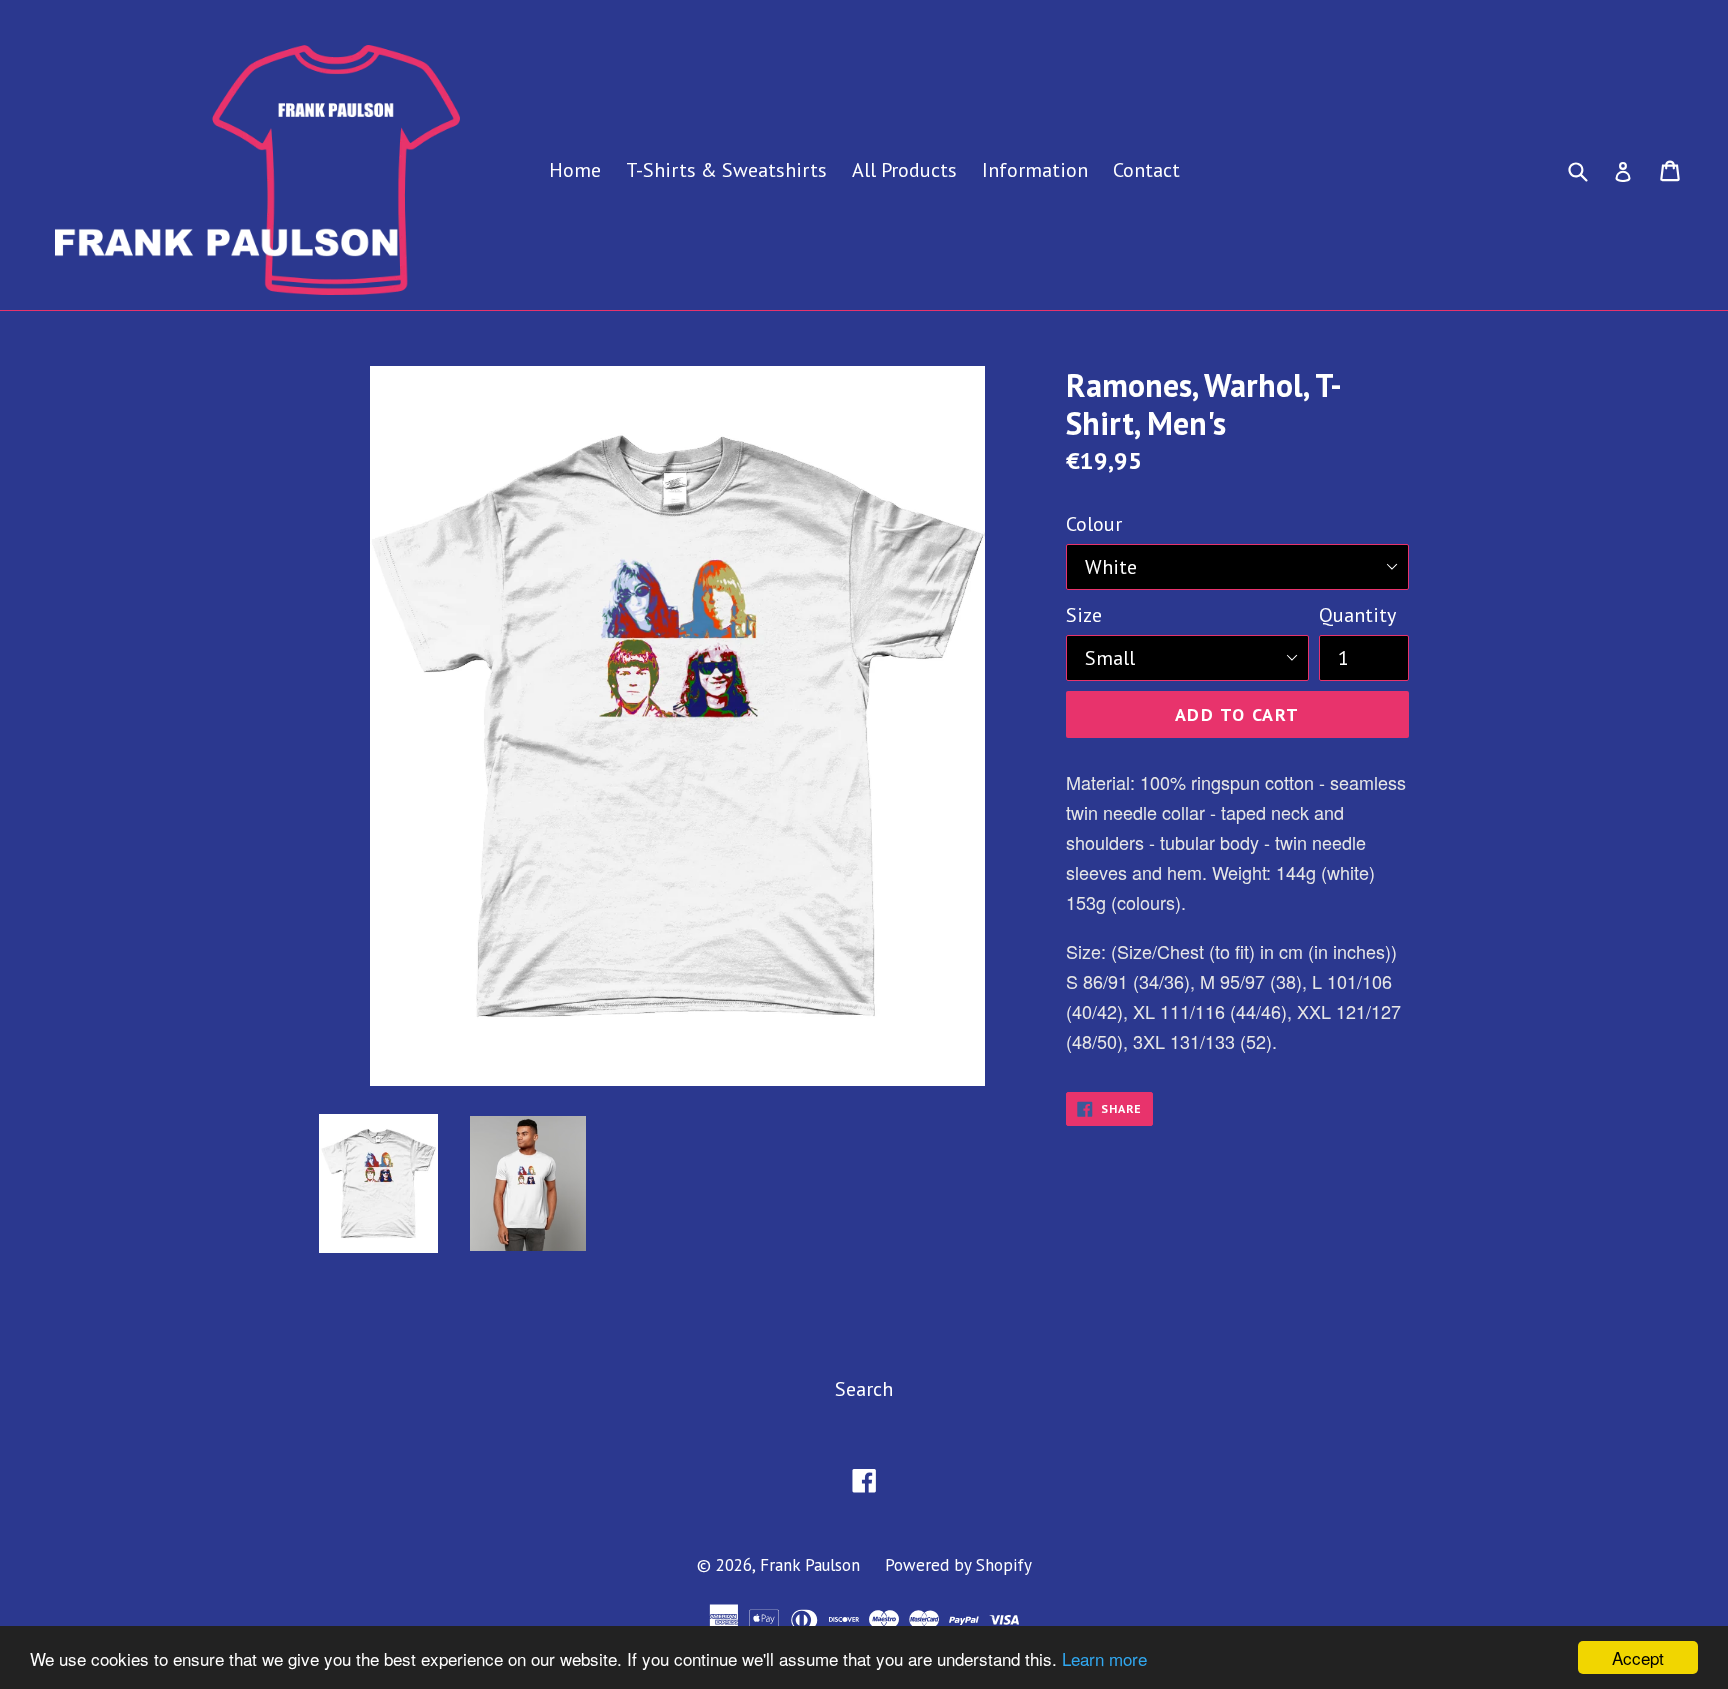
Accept (1638, 1657)
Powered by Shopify (958, 1565)
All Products (904, 170)
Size (1084, 615)
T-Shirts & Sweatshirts (726, 170)
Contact (1146, 170)
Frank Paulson (810, 1565)
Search (864, 1389)
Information (1035, 170)
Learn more (1104, 1658)
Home (575, 170)
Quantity (1357, 615)
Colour (1094, 524)
